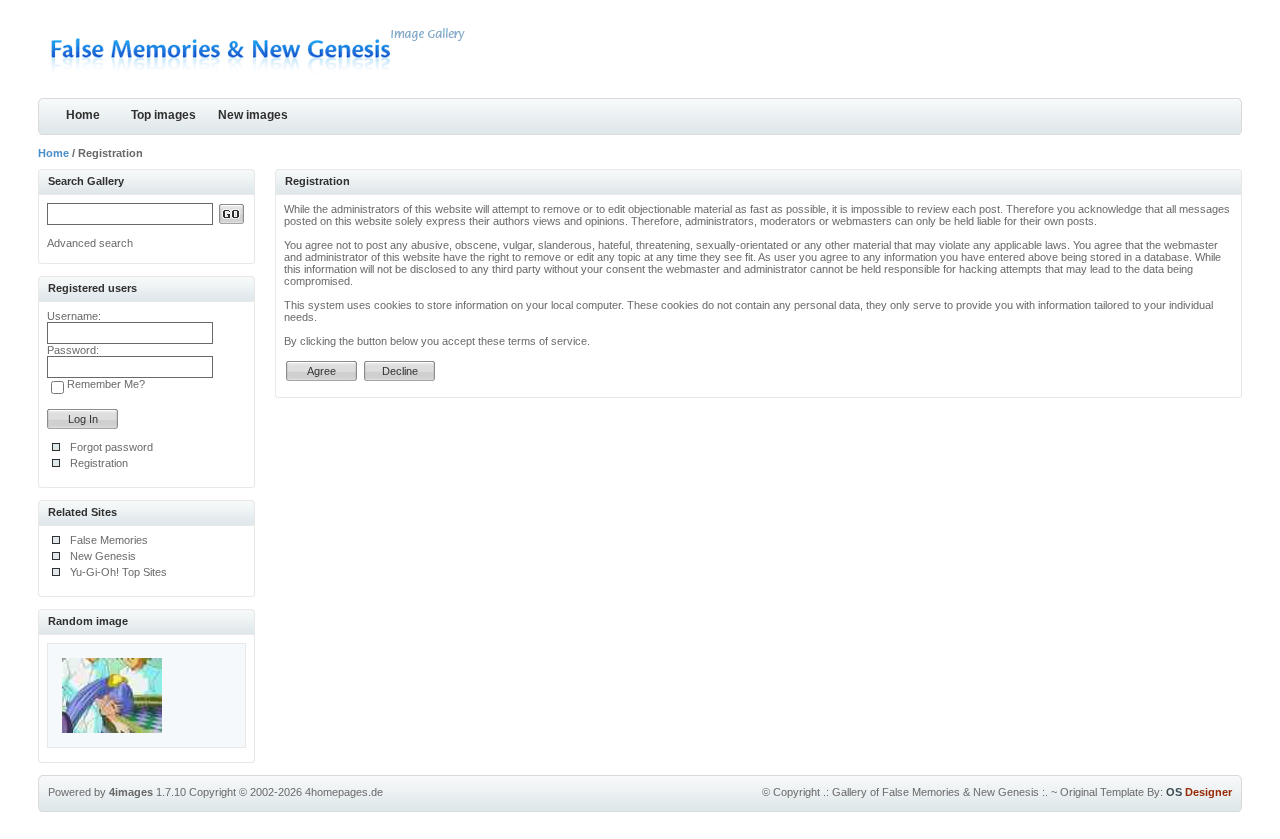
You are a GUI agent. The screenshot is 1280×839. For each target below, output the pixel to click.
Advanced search (90, 243)
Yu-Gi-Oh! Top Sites (118, 572)
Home (83, 115)
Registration (99, 463)
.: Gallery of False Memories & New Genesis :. (935, 792)
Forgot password (111, 447)
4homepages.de (344, 792)
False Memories (109, 540)
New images (253, 115)
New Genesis (103, 556)
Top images (163, 115)
